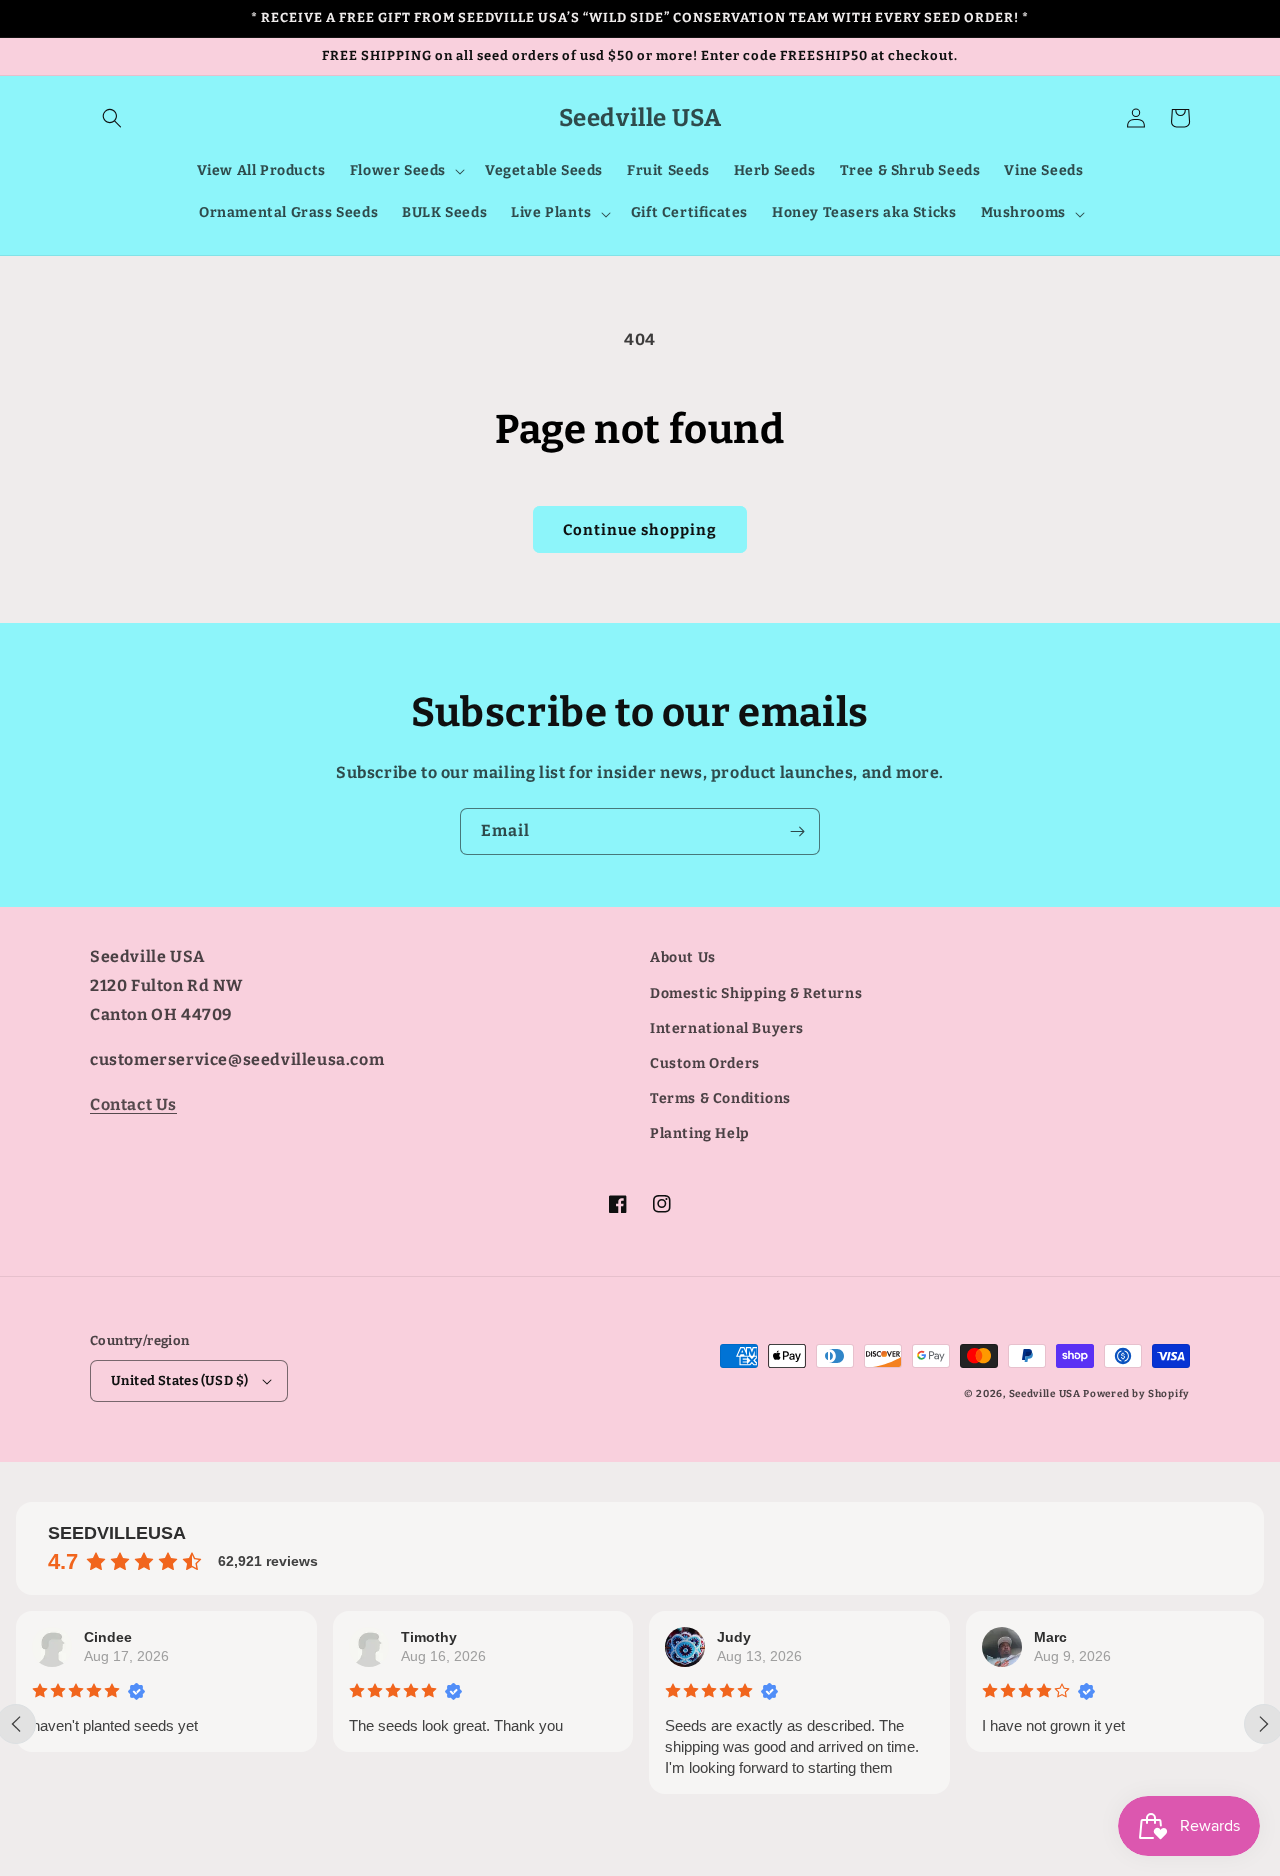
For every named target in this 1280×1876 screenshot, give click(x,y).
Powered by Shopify (1136, 1394)
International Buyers (727, 1028)
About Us (683, 957)
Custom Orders (705, 1063)
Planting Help (700, 1133)
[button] (112, 118)
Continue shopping (640, 530)
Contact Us (133, 1104)
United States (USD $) (179, 1380)
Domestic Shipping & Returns (756, 993)
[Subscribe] (797, 831)
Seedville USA (1045, 1394)
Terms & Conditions (720, 1098)
